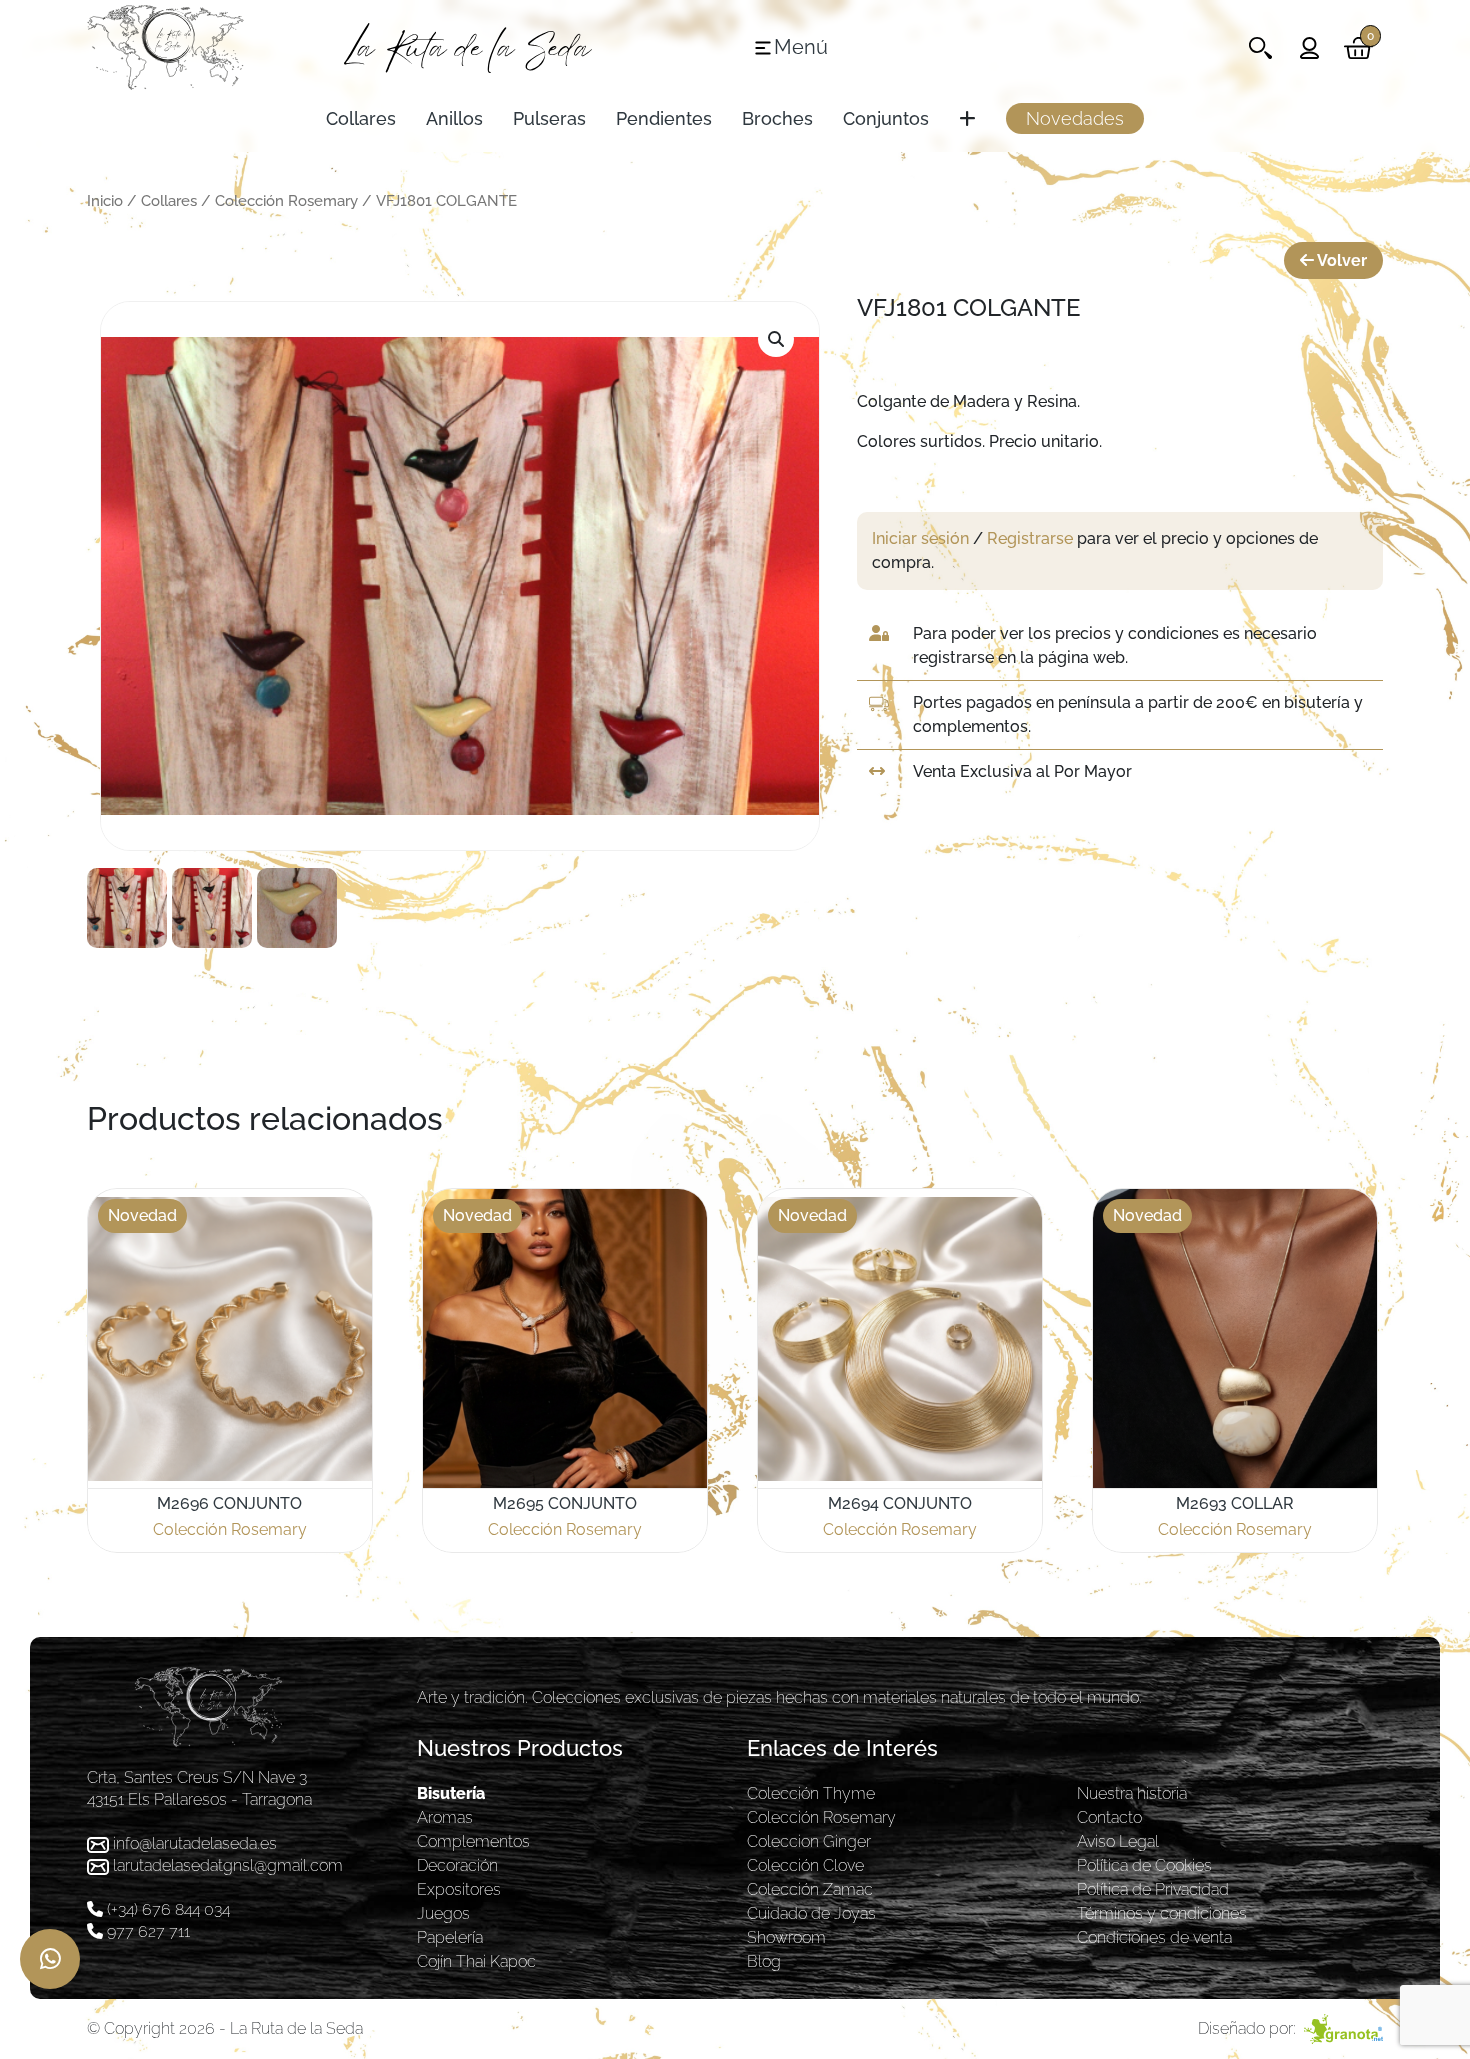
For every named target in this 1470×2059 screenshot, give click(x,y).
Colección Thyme (811, 1793)
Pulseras (549, 118)
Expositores (459, 1889)
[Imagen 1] (127, 908)
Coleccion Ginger (809, 1841)
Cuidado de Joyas (811, 1913)
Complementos (473, 1841)
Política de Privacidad (1153, 1889)
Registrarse (1030, 538)
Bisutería (451, 1793)
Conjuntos (886, 118)
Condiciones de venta (1154, 1937)
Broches (777, 118)
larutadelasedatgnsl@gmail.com (228, 1865)
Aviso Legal (1118, 1841)
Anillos (454, 118)
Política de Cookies (1144, 1865)
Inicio (105, 200)
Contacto (1109, 1817)
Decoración (457, 1865)
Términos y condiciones (1162, 1913)
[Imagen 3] (297, 908)
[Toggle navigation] (1260, 47)
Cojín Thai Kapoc (476, 1961)
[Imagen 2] (212, 908)
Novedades (1075, 118)
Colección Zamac (810, 1889)
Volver (1340, 260)
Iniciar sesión (920, 538)
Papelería (450, 1937)
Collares (361, 118)
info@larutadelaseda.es (195, 1843)
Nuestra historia (1132, 1793)
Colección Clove (805, 1865)
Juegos (443, 1913)
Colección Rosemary (286, 200)
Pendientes (664, 118)
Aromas (445, 1817)
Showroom (786, 1937)
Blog (764, 1961)
